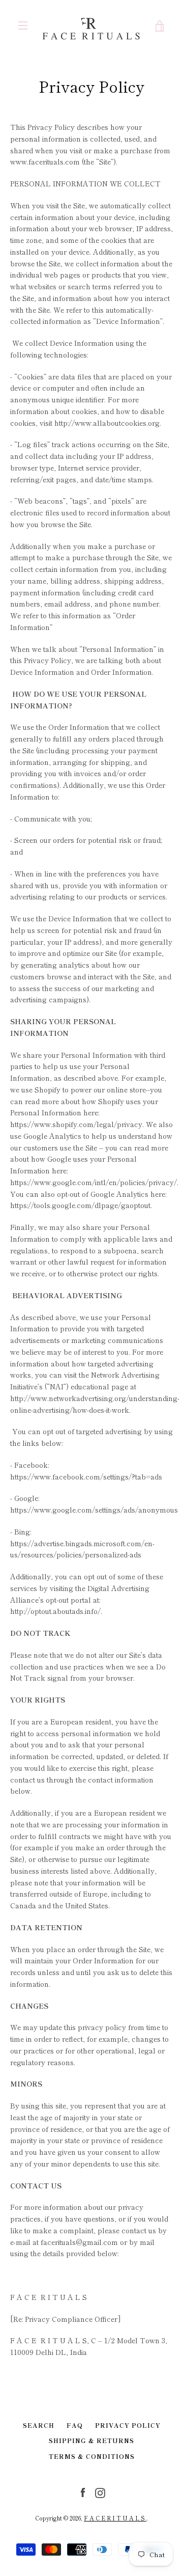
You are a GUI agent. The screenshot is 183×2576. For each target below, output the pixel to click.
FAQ (75, 2425)
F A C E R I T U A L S (115, 2518)
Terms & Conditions (92, 2456)
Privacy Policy (128, 2425)
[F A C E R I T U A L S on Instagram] (100, 2491)
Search (39, 2425)
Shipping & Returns (91, 2440)
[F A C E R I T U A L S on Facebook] (83, 2491)
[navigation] (23, 25)
